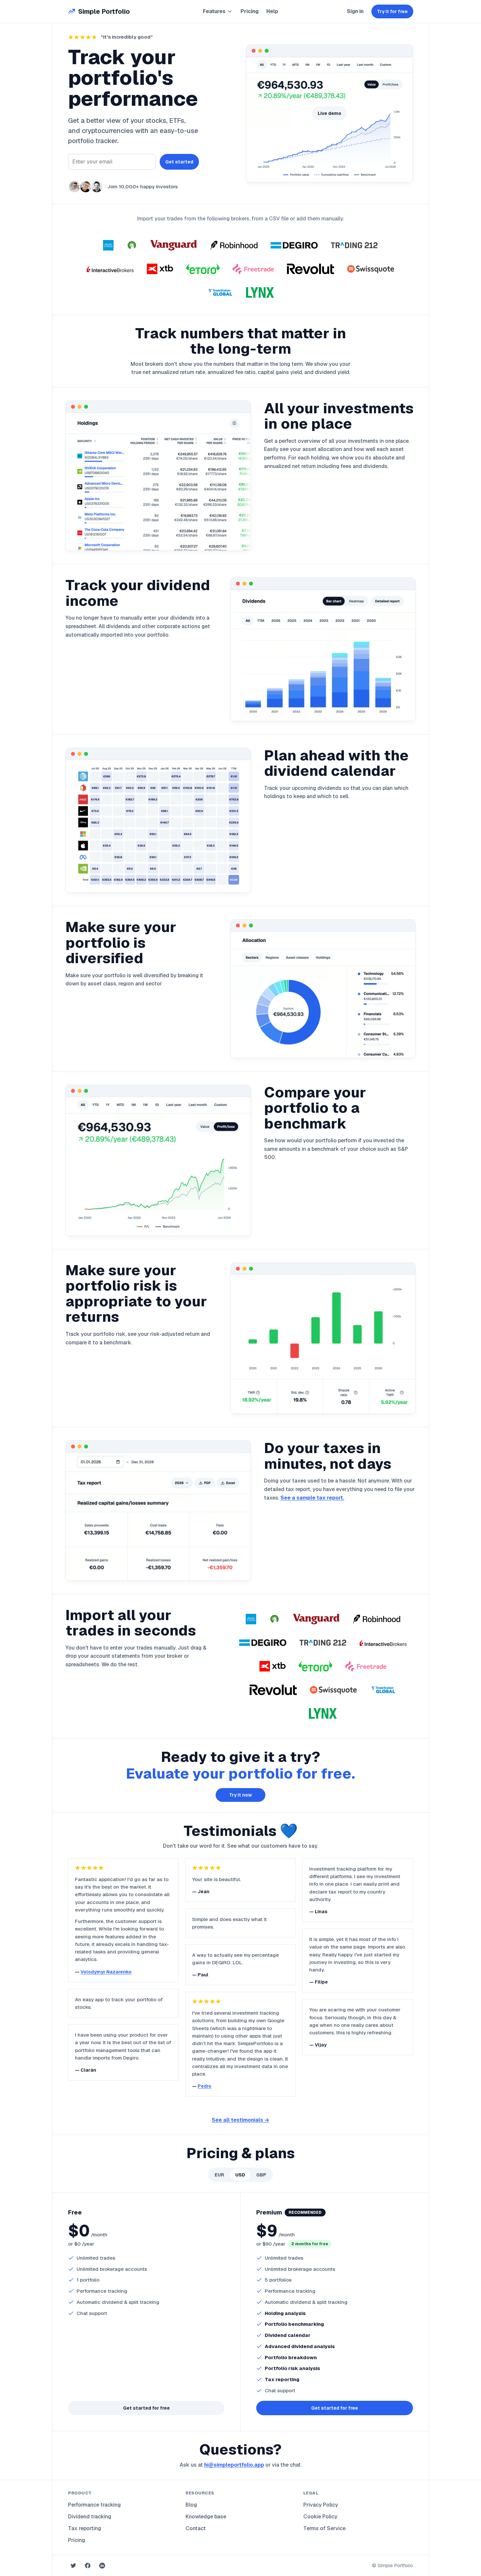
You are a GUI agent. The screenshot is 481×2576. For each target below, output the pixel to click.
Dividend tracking (90, 2517)
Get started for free (146, 2408)
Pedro (205, 2086)
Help (272, 11)
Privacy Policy (321, 2505)
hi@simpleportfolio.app (234, 2465)
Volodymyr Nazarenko (106, 1972)
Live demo (330, 113)
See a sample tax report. (312, 1498)
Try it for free (392, 11)
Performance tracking (94, 2505)
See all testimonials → (240, 2120)
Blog (191, 2505)
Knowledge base (206, 2517)
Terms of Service (324, 2528)
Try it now (240, 1795)
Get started (179, 162)
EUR (219, 2175)
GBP (261, 2175)
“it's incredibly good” (127, 37)
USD (240, 2175)
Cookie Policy (320, 2517)
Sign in (355, 11)
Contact (196, 2528)
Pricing (249, 11)
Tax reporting (85, 2528)
